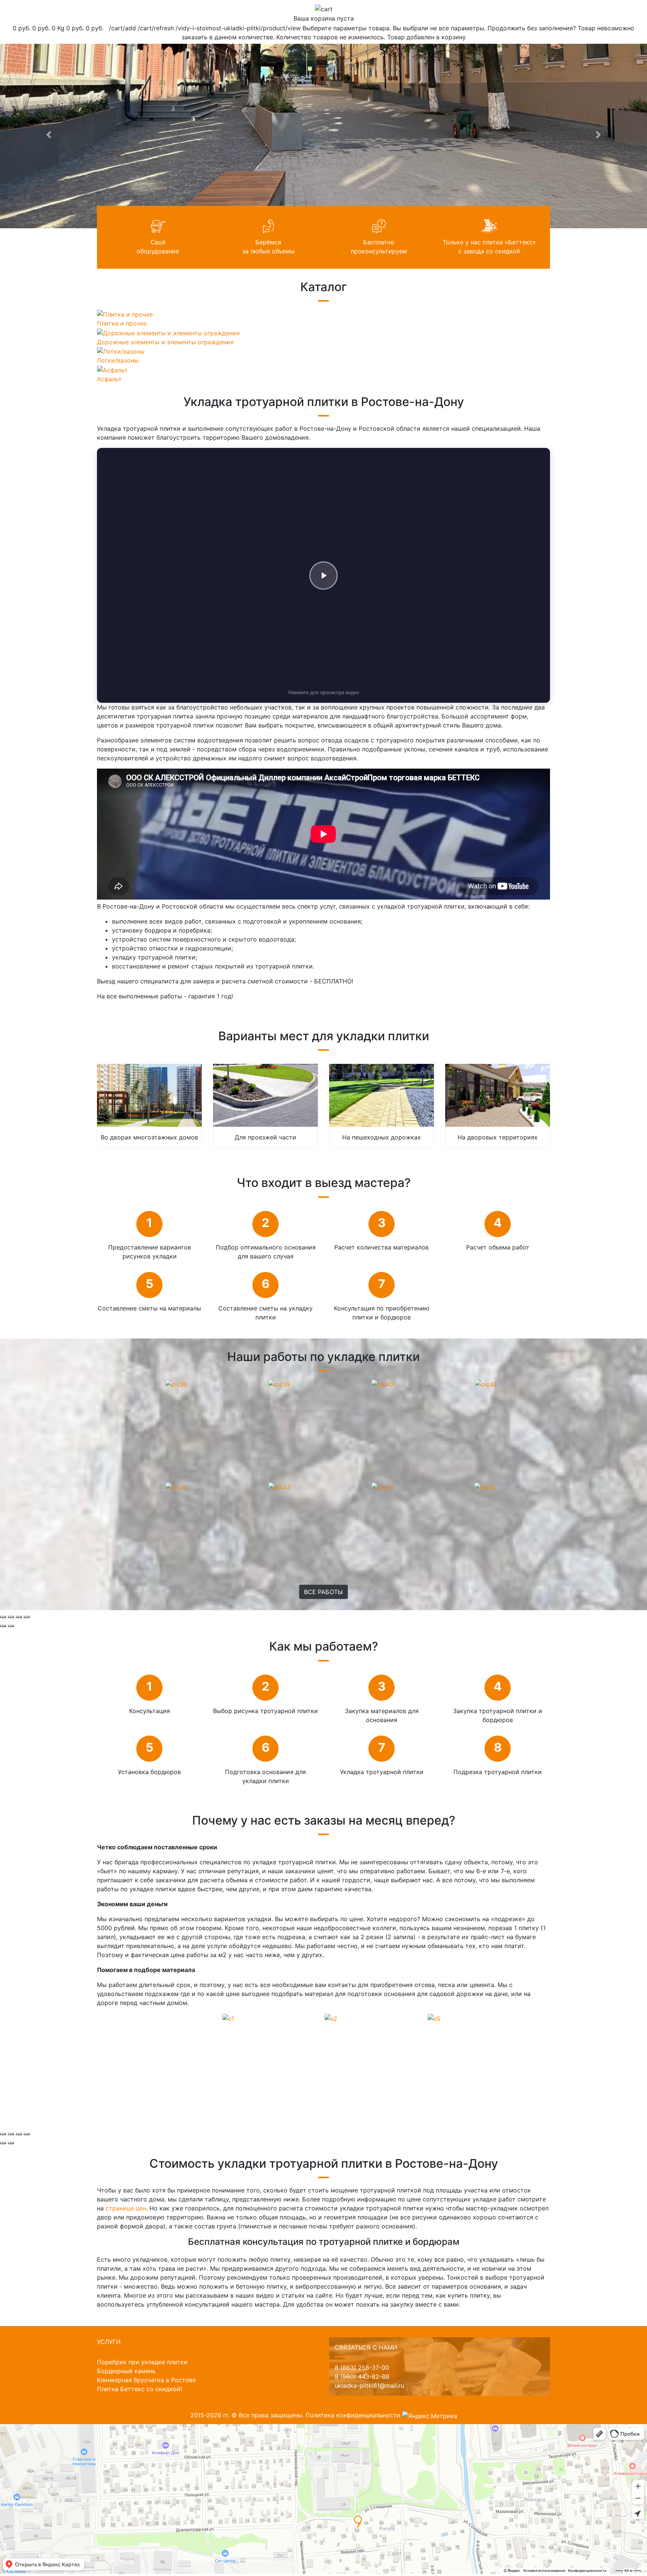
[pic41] (486, 1383)
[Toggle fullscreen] (19, 1617)
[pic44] (382, 1486)
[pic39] (280, 1383)
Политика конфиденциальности (353, 2415)
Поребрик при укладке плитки (142, 2362)
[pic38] (177, 1383)
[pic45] (485, 1486)
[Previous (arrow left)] (3, 1626)
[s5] (434, 2018)
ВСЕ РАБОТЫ (323, 1592)
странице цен (126, 2208)
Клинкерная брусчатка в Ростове (146, 2380)
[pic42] (177, 1486)
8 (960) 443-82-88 (362, 2377)
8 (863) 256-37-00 (362, 2368)
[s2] (331, 2018)
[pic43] (280, 1486)
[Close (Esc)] (3, 1617)
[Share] (11, 1617)
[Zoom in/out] (27, 1617)
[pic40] (382, 1383)
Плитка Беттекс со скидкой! (139, 2389)
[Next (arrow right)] (11, 1626)
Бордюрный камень (126, 2371)
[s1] (228, 2018)
